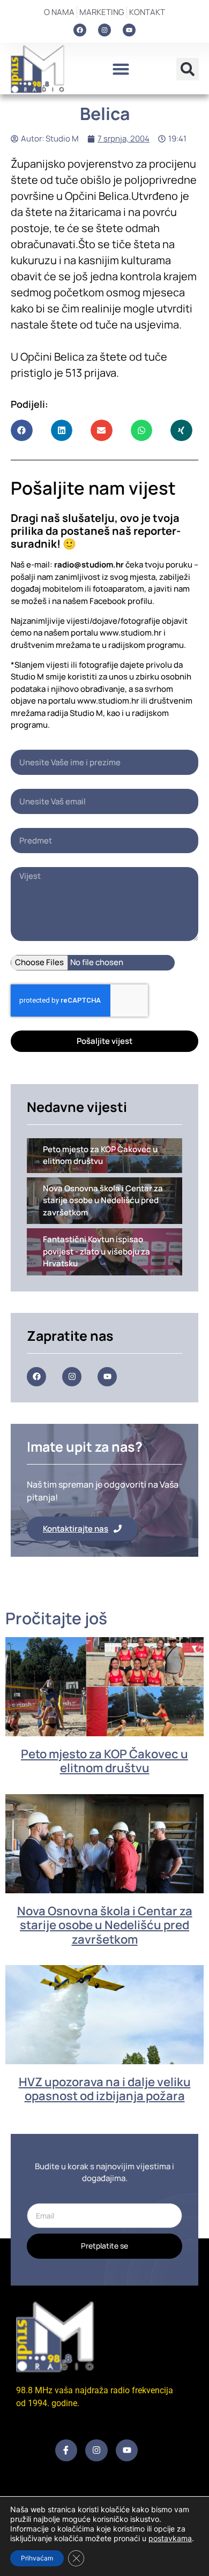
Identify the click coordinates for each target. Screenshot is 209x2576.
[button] (121, 69)
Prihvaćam (37, 2558)
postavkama (170, 2538)
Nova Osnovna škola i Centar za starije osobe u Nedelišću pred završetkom (105, 1925)
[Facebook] (80, 30)
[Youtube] (129, 30)
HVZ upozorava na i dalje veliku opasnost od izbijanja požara (105, 2089)
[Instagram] (104, 30)
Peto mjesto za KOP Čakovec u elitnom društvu (104, 1761)
